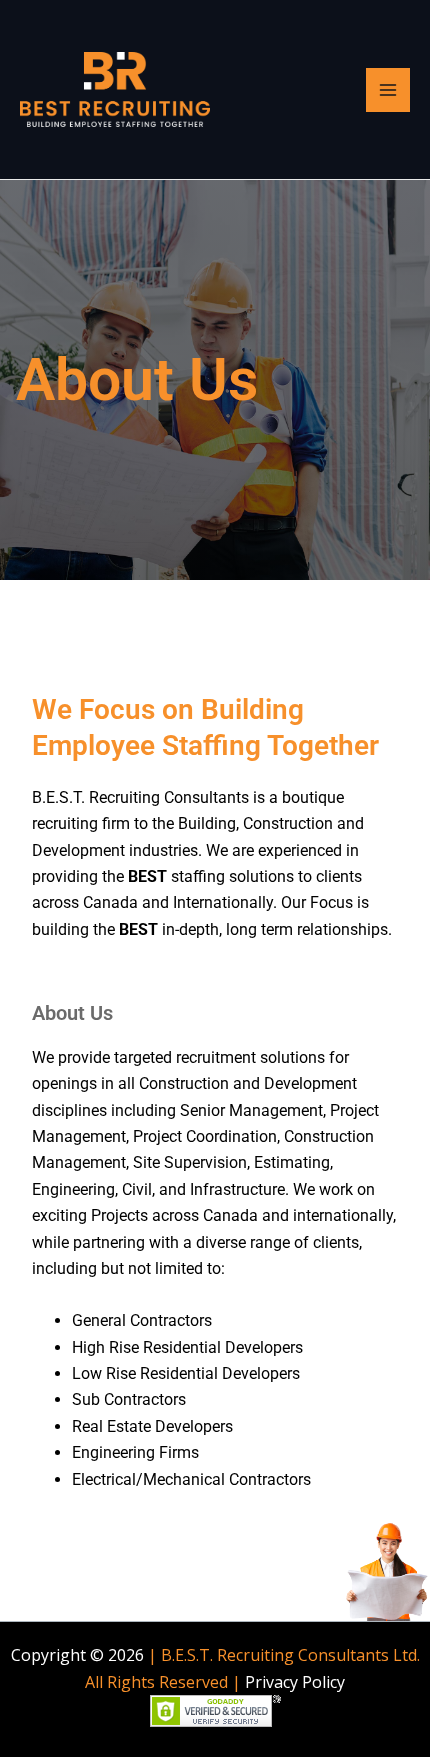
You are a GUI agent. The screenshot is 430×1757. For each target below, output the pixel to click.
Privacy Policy (295, 1682)
